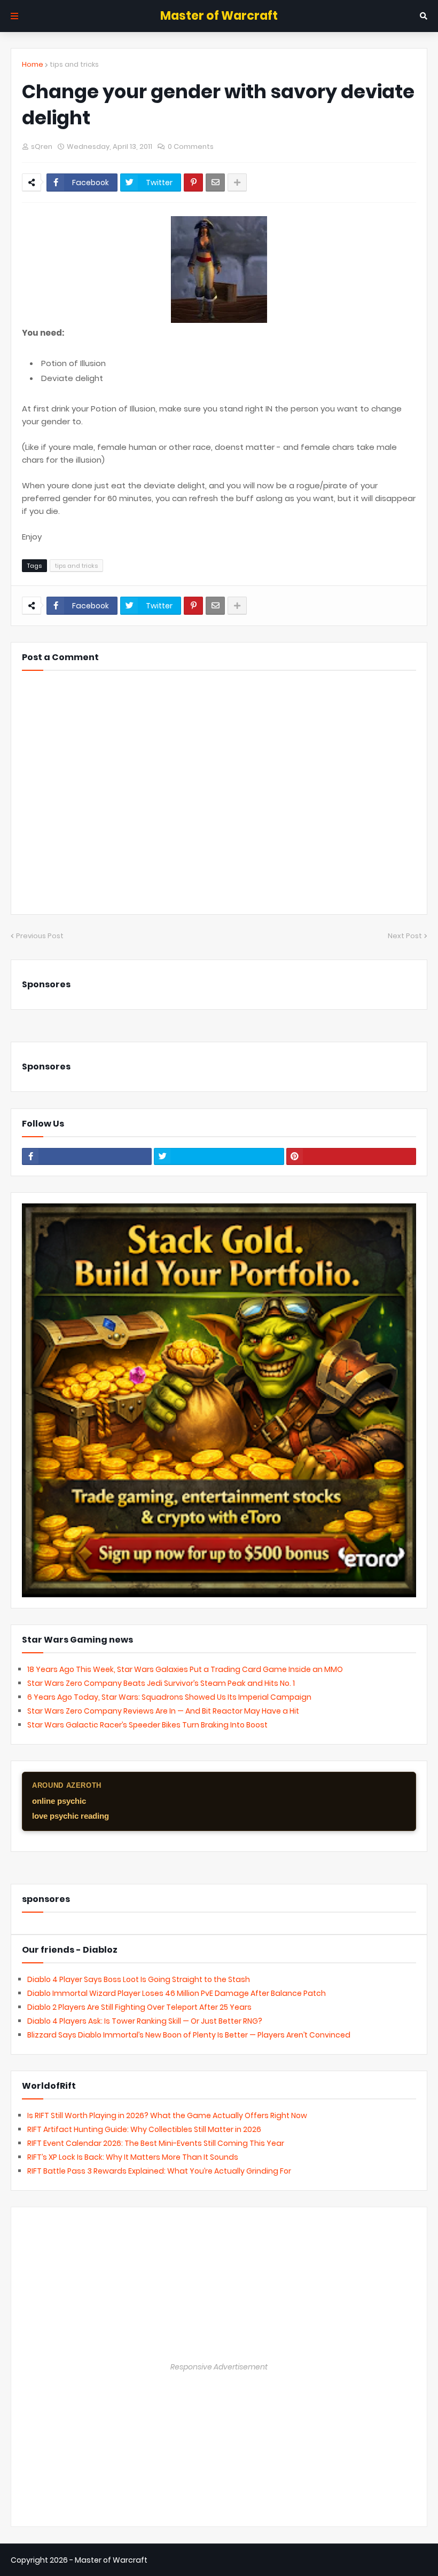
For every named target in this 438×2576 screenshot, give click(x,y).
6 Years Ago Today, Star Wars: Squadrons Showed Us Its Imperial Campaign (169, 1697)
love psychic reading (71, 1816)
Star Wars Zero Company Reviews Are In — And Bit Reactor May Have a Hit (163, 1711)
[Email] (215, 183)
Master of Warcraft (219, 16)
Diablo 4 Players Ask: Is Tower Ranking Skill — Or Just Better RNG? (145, 2021)
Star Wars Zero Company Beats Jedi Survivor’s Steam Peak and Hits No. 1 (161, 1683)
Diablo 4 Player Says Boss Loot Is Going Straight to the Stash (139, 1979)
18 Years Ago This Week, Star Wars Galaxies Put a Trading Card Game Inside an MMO (185, 1669)
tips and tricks (74, 64)
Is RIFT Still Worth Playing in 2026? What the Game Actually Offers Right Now (167, 2115)
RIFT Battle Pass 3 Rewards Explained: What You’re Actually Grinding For (159, 2171)
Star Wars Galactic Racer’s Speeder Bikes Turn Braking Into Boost (147, 1725)
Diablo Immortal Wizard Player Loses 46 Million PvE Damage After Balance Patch (177, 1993)
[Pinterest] (193, 183)
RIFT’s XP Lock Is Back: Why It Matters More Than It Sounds (133, 2157)
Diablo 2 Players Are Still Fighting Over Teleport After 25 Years (139, 2007)
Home (33, 64)
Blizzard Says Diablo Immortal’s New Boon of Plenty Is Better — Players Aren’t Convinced (189, 2035)
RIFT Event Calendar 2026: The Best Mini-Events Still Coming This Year (156, 2143)
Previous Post (40, 936)
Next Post (405, 936)
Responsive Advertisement (219, 2367)
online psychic (59, 1801)
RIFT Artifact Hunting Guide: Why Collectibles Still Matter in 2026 (144, 2129)
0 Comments (191, 146)
